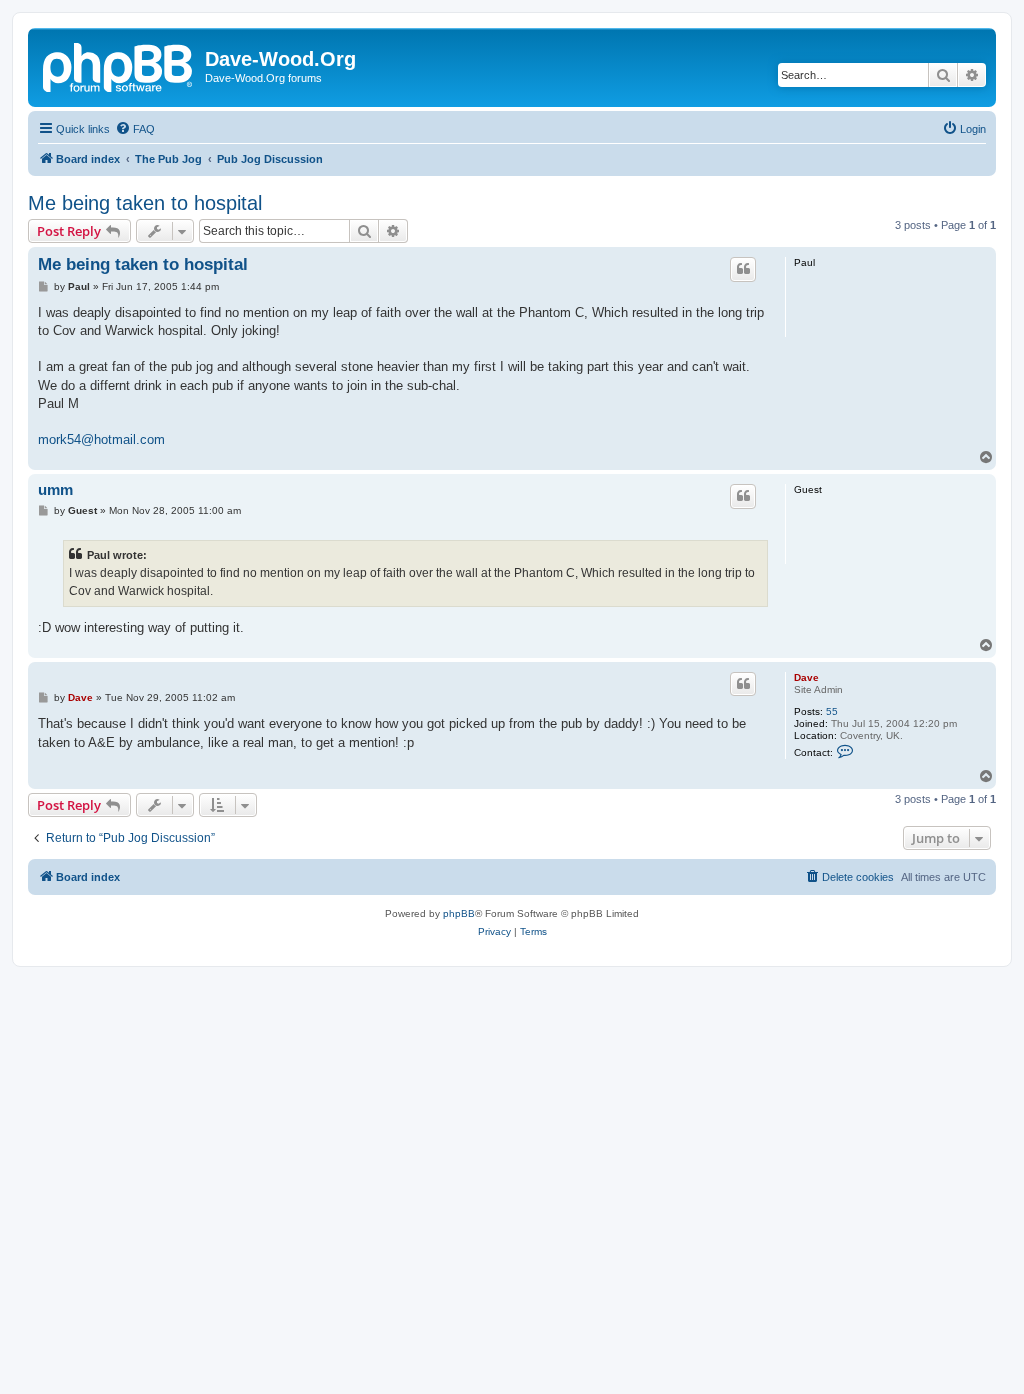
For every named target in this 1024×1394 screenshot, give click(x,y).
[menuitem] (135, 129)
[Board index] (119, 65)
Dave (806, 677)
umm (55, 489)
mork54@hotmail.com (101, 439)
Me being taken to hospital (145, 203)
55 (832, 711)
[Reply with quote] (743, 269)
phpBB (459, 913)
